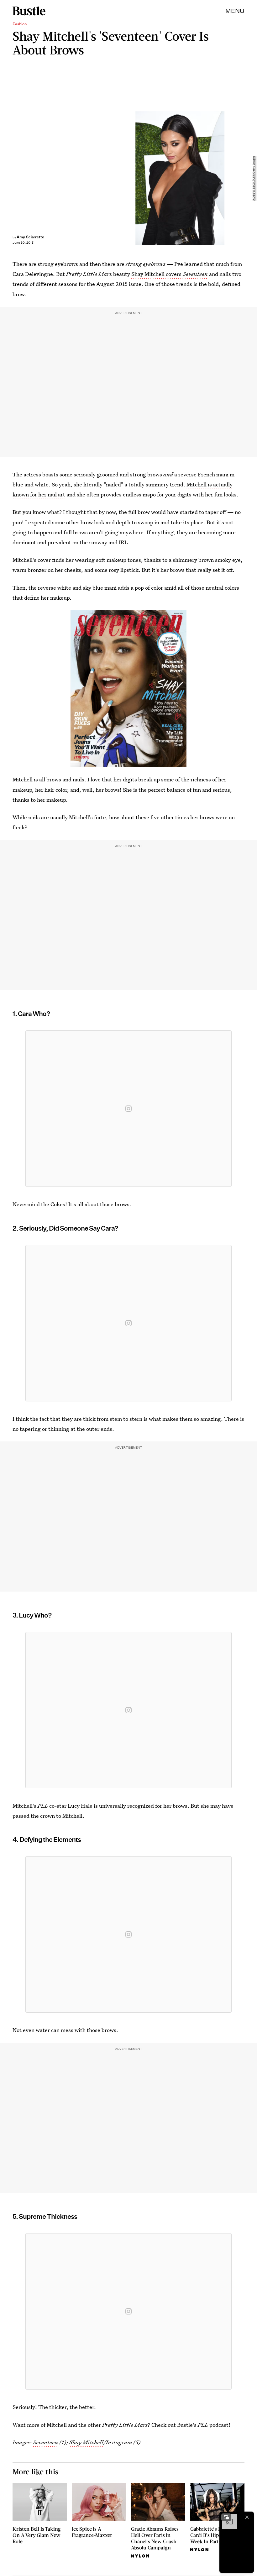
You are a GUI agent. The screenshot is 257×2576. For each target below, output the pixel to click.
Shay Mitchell (86, 2442)
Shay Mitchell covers (170, 274)
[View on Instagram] (128, 1109)
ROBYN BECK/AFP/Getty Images (254, 178)
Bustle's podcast (203, 2425)
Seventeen (45, 2442)
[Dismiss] (247, 2517)
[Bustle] (29, 11)
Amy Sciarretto (30, 237)
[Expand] (226, 2517)
